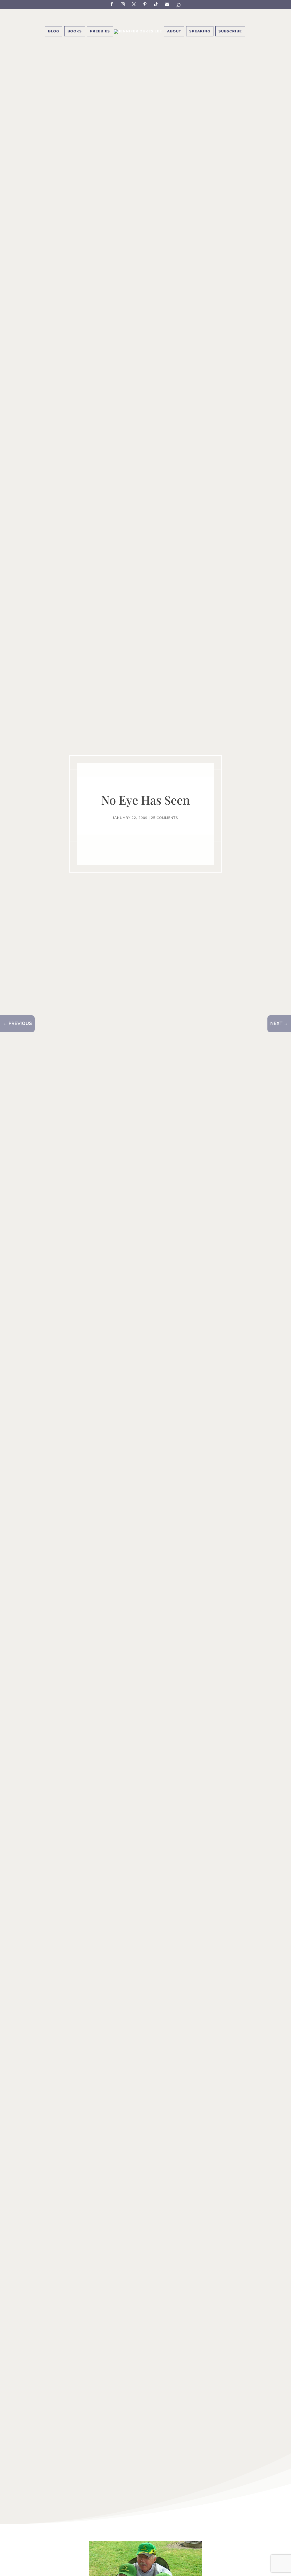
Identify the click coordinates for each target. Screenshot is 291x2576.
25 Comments (164, 818)
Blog (54, 31)
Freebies (100, 31)
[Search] (179, 6)
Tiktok (157, 4)
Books (75, 31)
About (174, 31)
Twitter (135, 4)
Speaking (200, 31)
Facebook (113, 4)
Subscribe (168, 4)
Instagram (124, 4)
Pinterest (146, 4)
